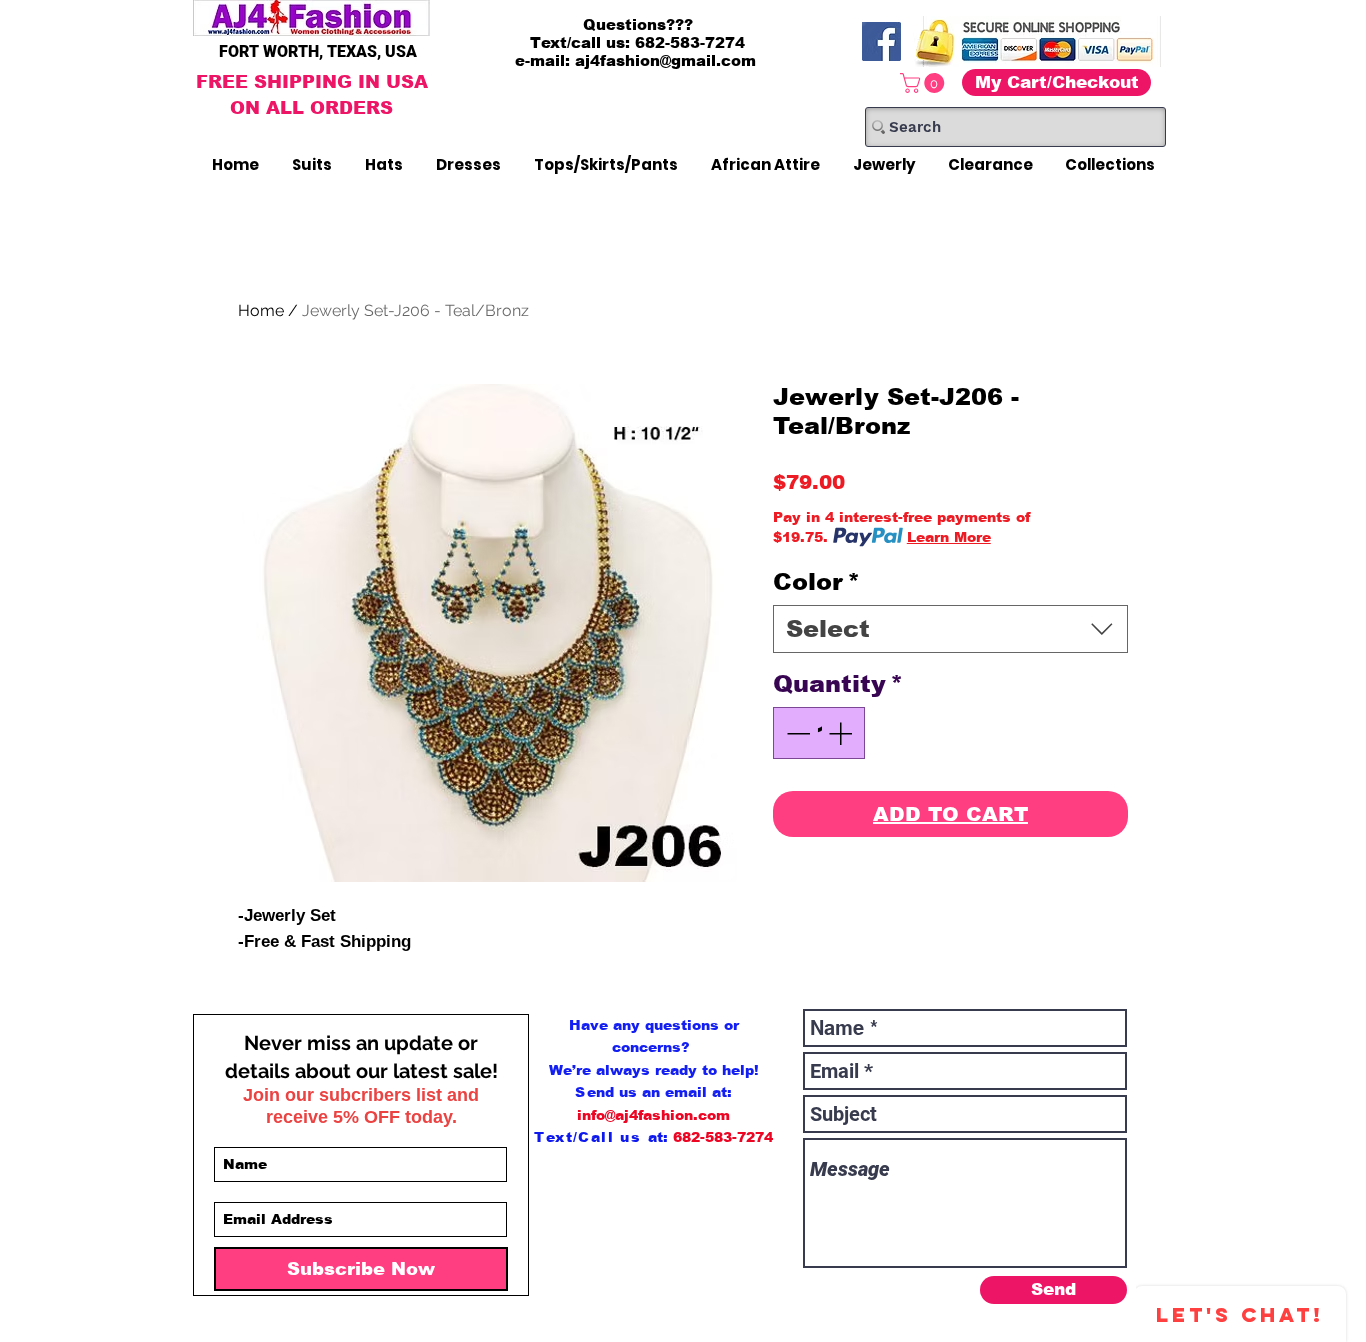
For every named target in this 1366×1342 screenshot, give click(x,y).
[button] (924, 83)
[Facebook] (881, 41)
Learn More (949, 537)
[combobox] (950, 629)
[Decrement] (796, 733)
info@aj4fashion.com (653, 1115)
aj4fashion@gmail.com (665, 60)
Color (816, 581)
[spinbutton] (819, 733)
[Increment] (842, 733)
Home (261, 310)
